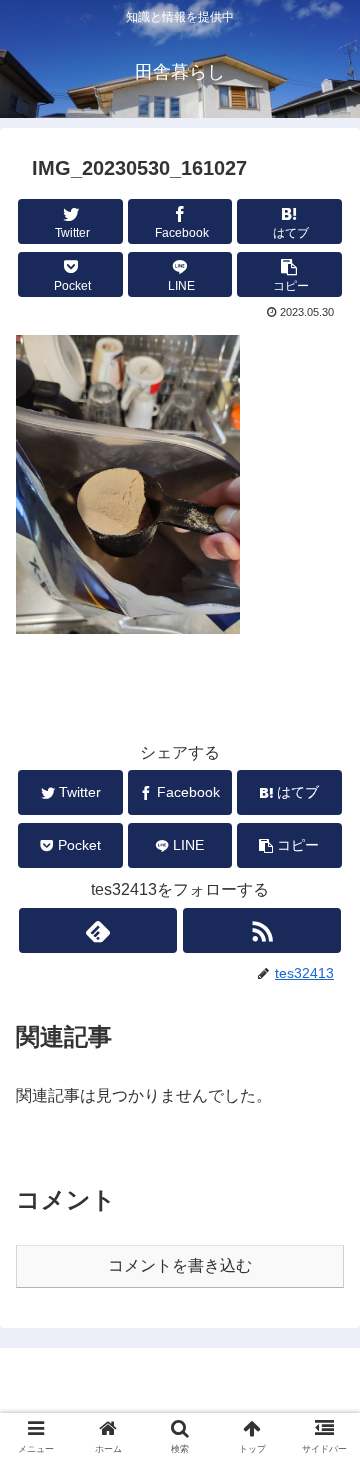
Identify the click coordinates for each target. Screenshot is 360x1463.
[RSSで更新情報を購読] (261, 930)
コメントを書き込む (180, 1265)
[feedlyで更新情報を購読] (97, 930)
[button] (289, 274)
